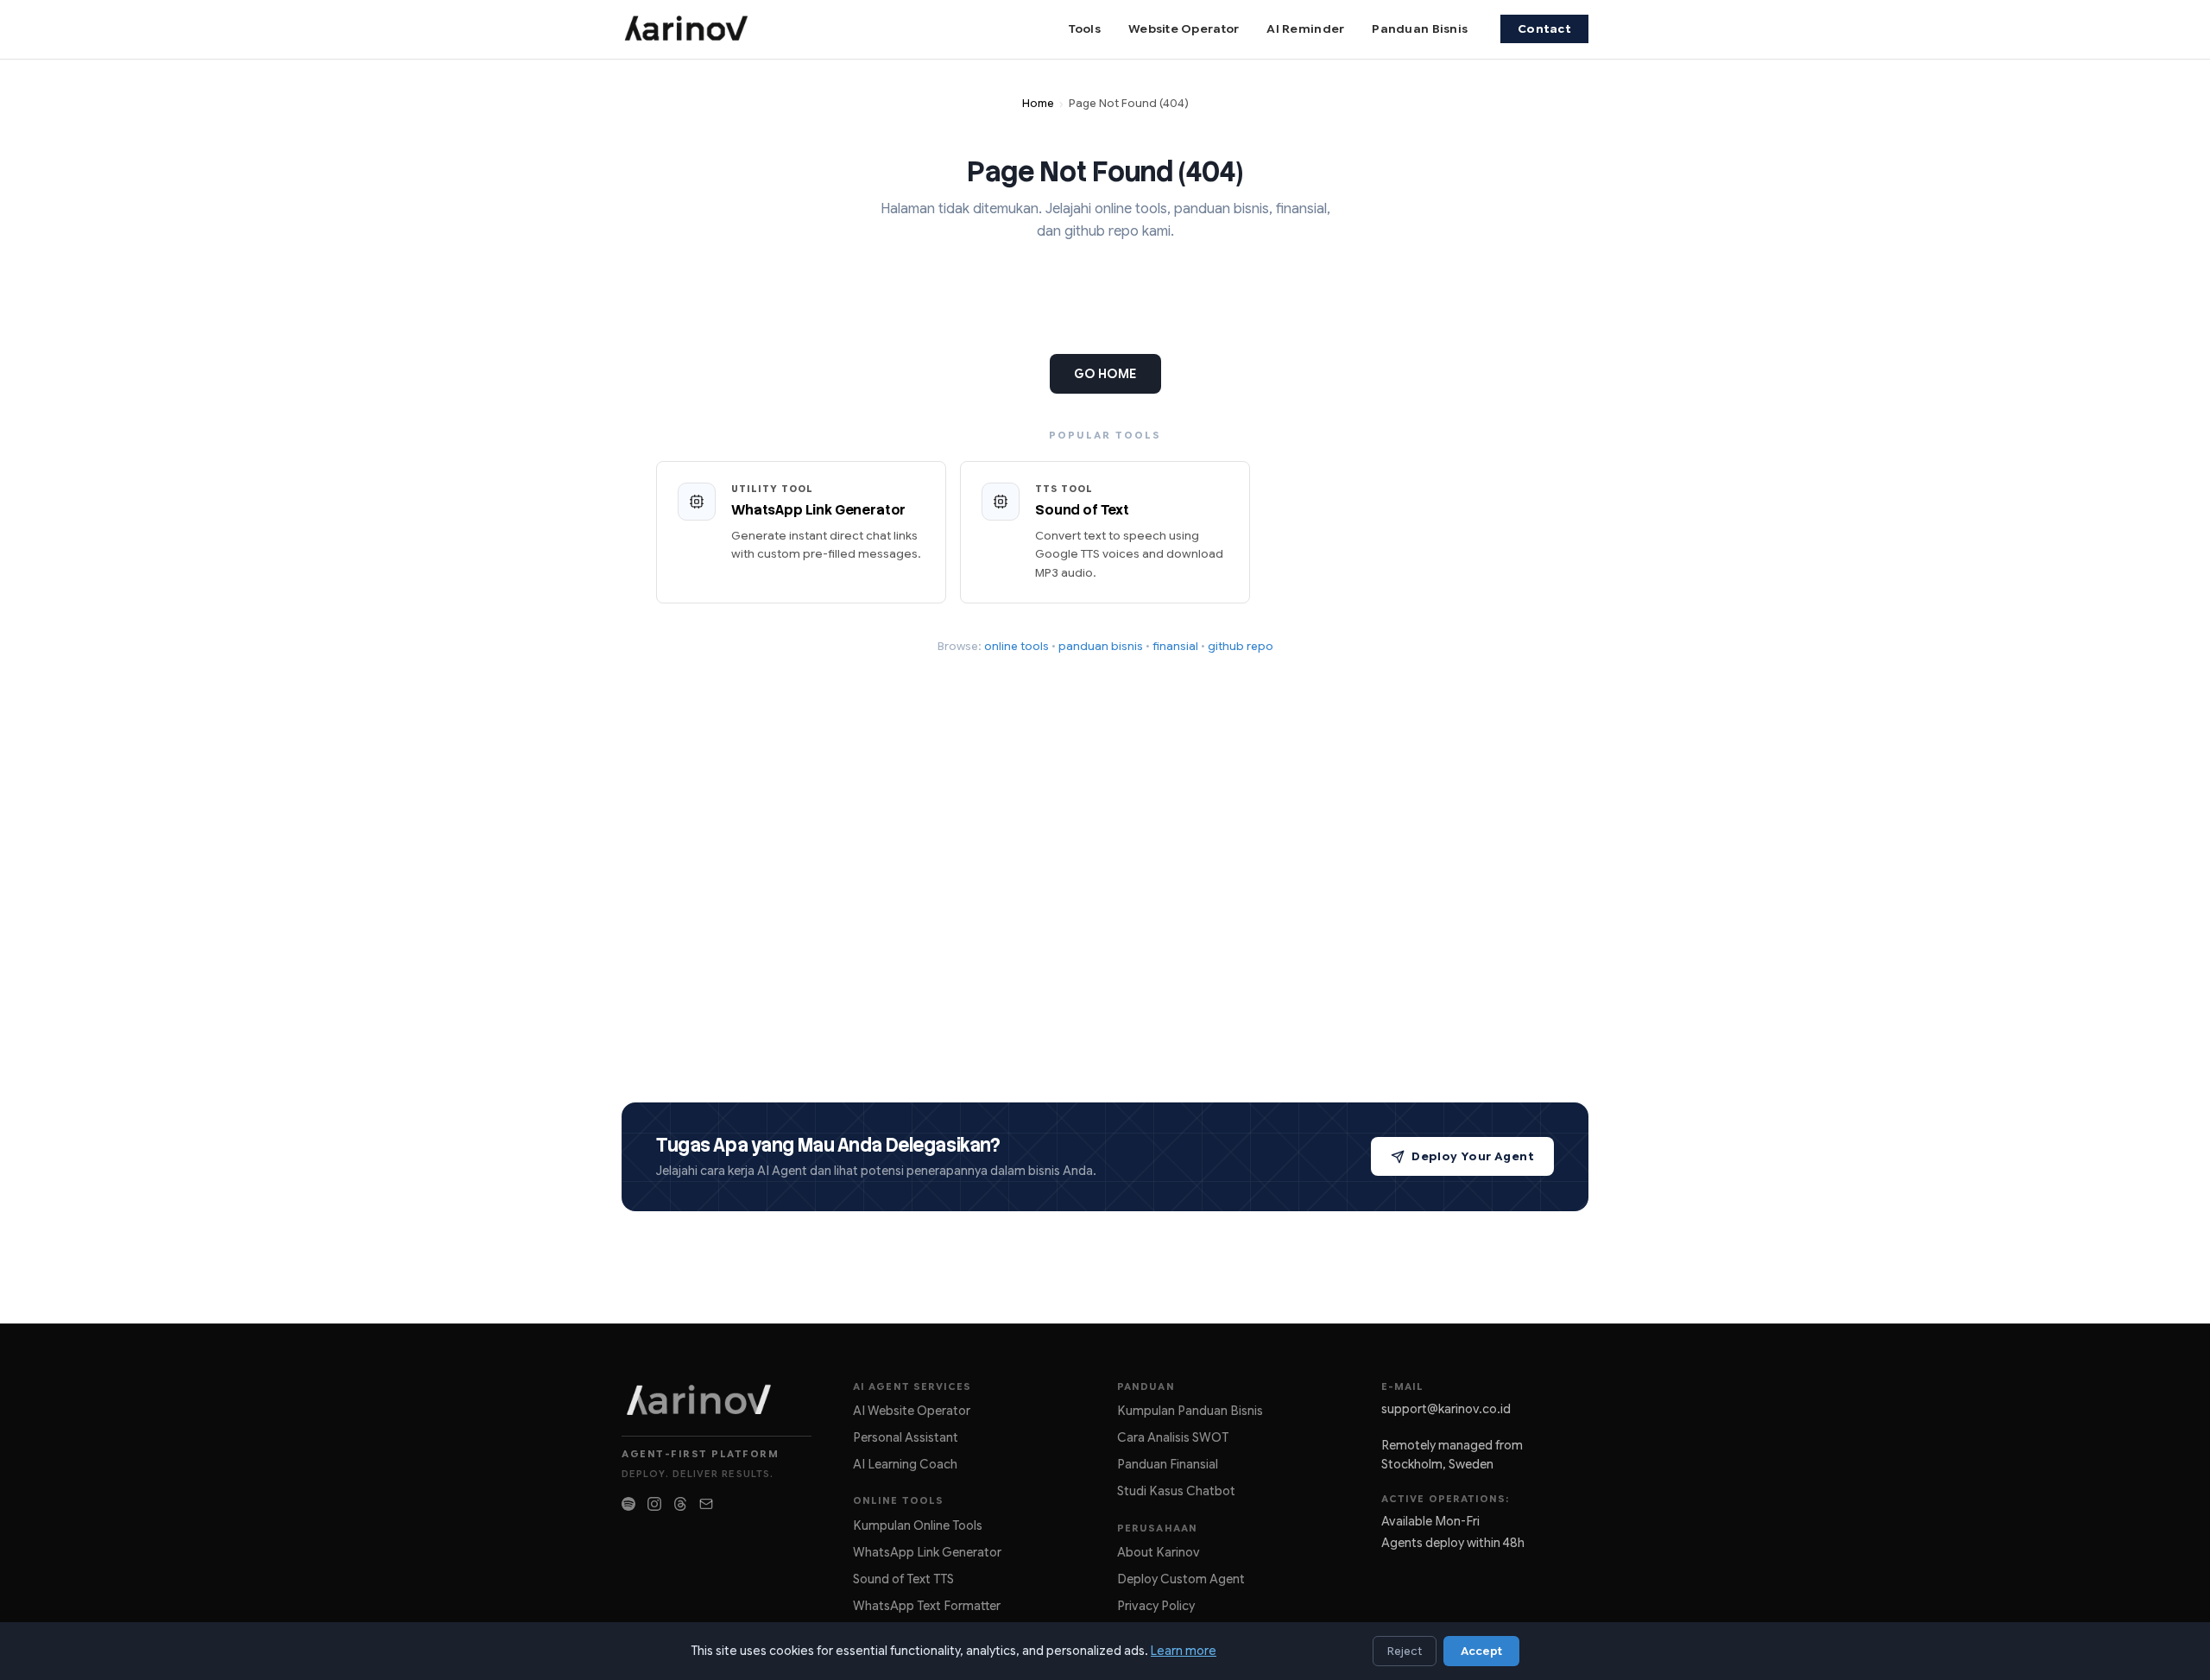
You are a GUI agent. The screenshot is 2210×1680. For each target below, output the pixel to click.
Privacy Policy (1156, 1606)
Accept (1481, 1651)
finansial (1175, 646)
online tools (1017, 646)
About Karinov (1159, 1552)
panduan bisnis (1101, 646)
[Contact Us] (706, 1504)
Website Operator (1184, 29)
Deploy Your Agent (1473, 1156)
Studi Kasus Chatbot (1176, 1491)
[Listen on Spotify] (628, 1504)
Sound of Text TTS (903, 1579)
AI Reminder (1305, 29)
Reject (1405, 1651)
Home (1038, 104)
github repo (1241, 646)
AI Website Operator (912, 1411)
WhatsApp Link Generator (927, 1552)
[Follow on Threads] (680, 1504)
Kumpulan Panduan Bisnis (1190, 1411)
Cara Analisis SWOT (1173, 1437)
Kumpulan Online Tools (918, 1525)
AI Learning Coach (905, 1464)
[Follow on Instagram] (654, 1504)
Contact (1544, 29)
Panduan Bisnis (1420, 29)
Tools (1084, 29)
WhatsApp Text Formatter (927, 1606)
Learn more (1184, 1651)
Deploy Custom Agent (1181, 1579)
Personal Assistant (906, 1437)
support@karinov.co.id (1446, 1409)
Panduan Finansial (1168, 1464)
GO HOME (1105, 374)
